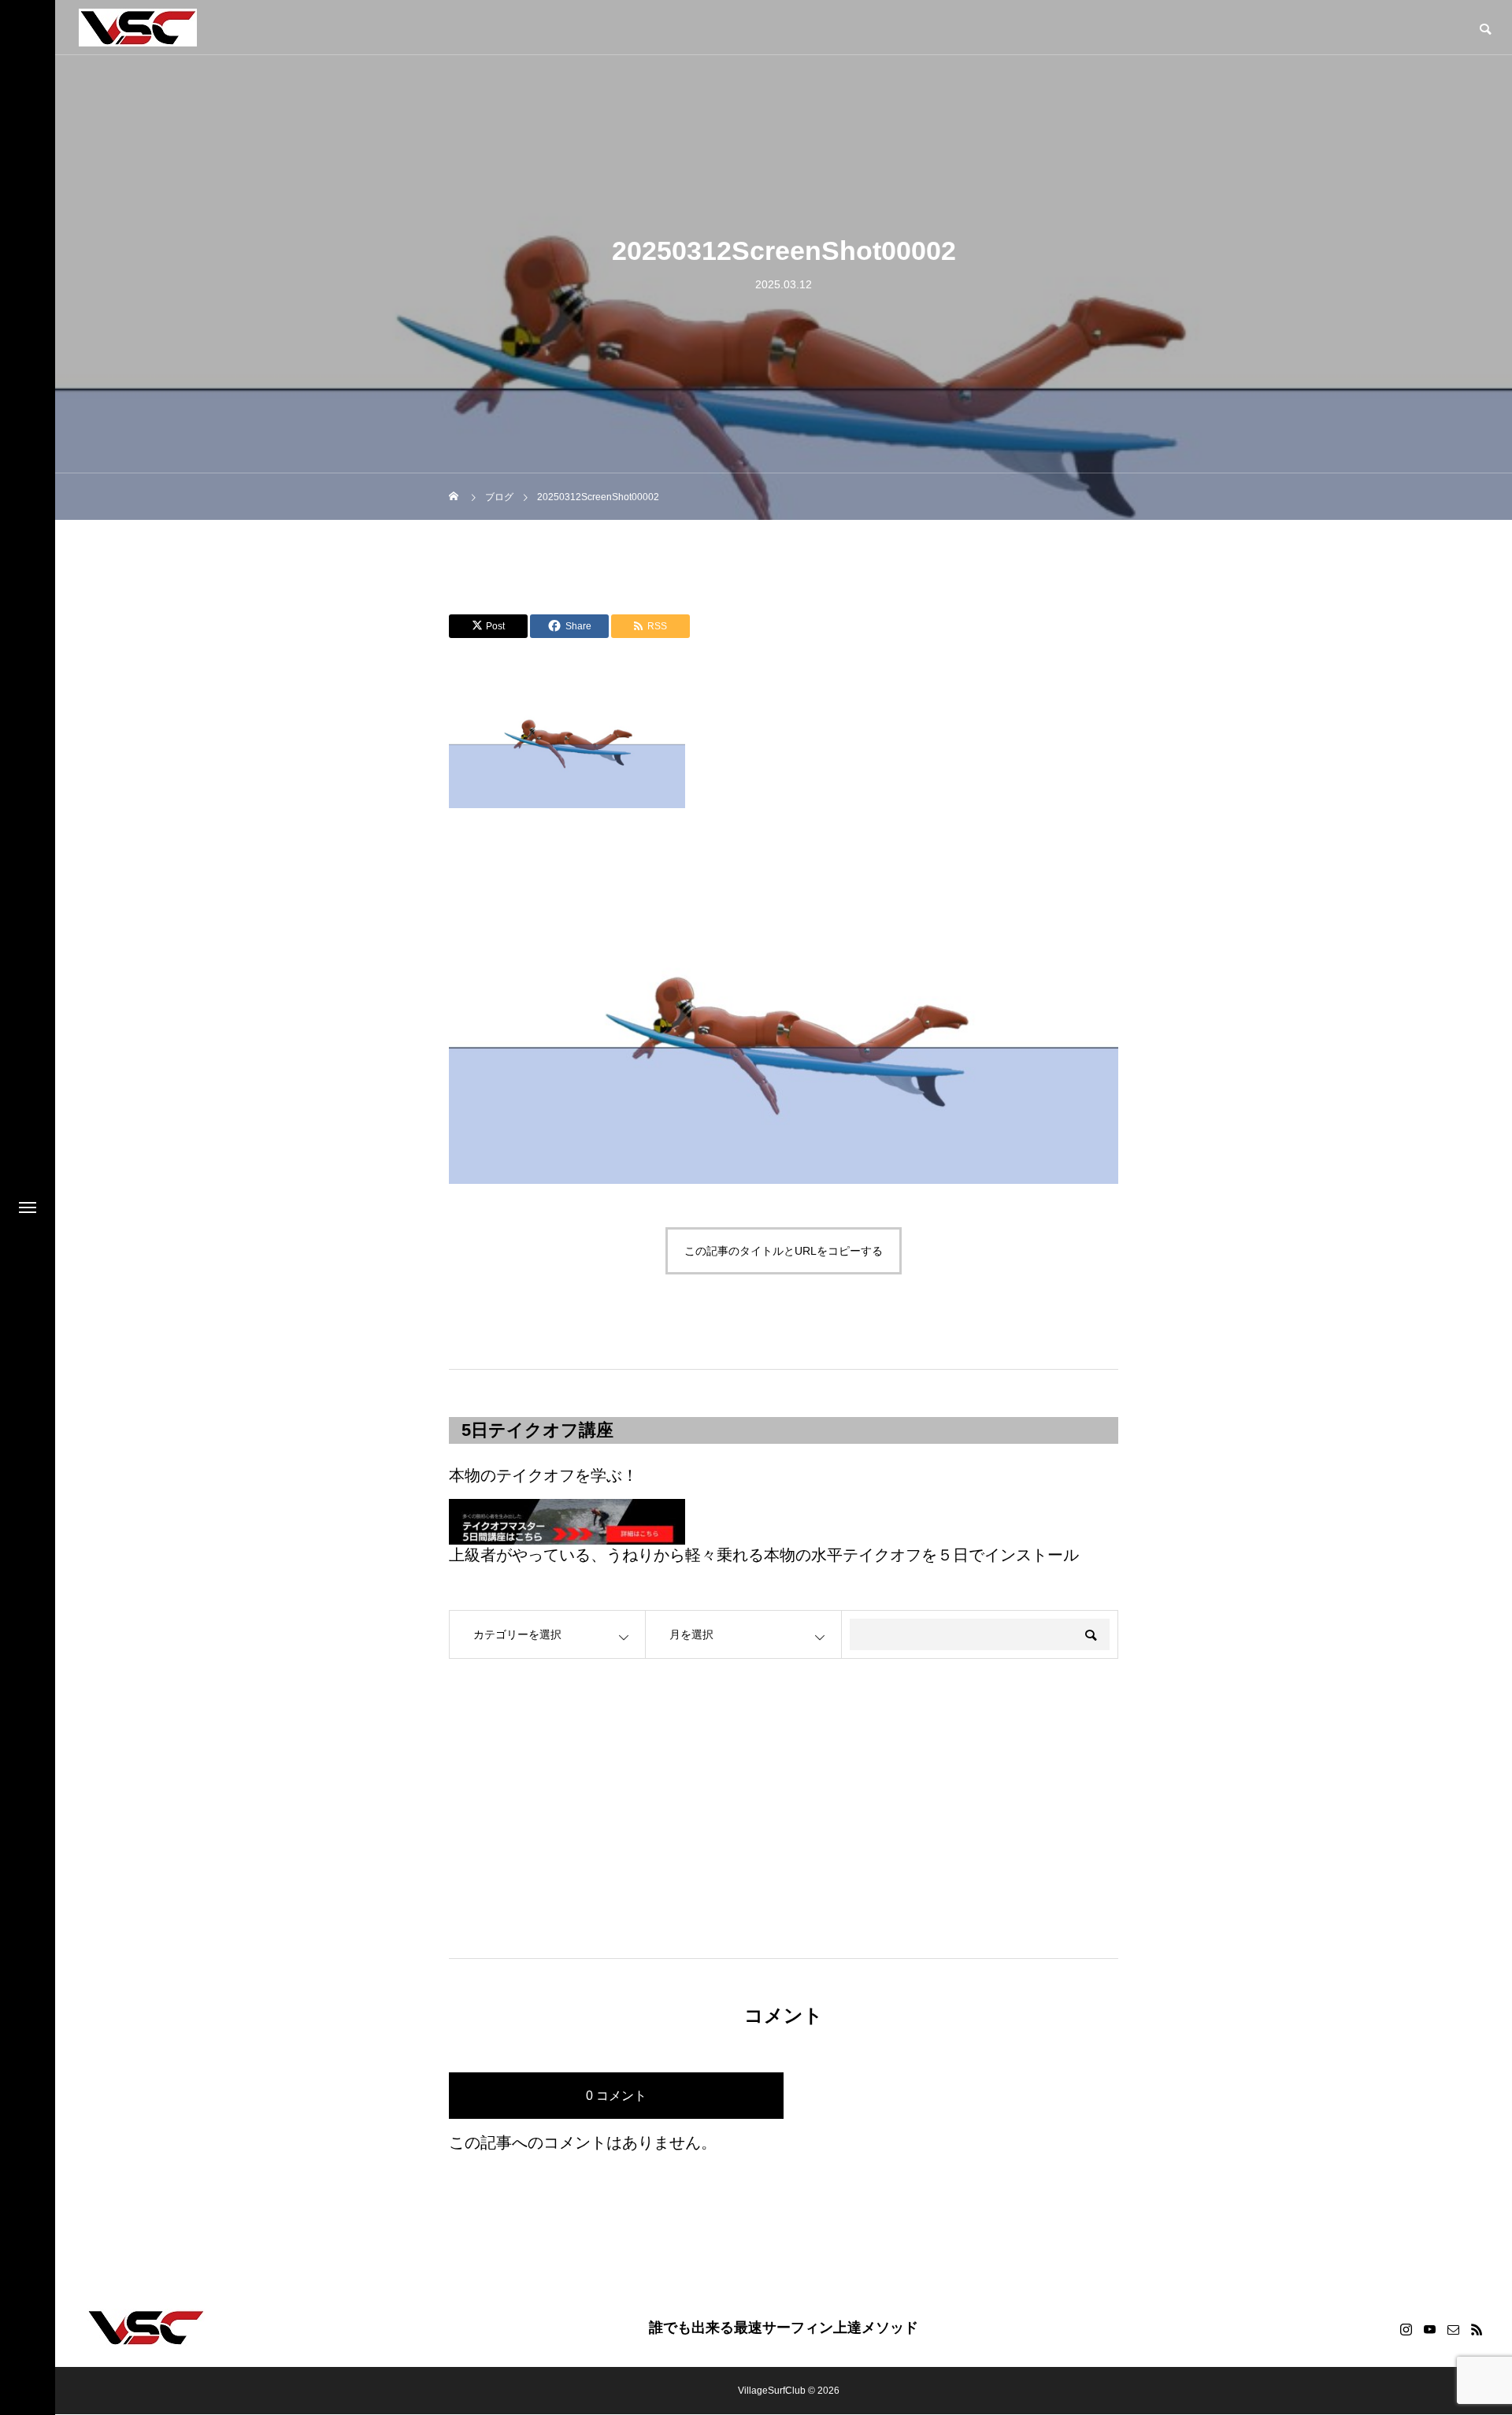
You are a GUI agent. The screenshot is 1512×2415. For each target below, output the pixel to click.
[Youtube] (1429, 2329)
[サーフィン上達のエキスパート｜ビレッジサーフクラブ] (138, 28)
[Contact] (1453, 2329)
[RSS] (1477, 2329)
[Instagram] (1406, 2329)
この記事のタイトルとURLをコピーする (784, 1251)
